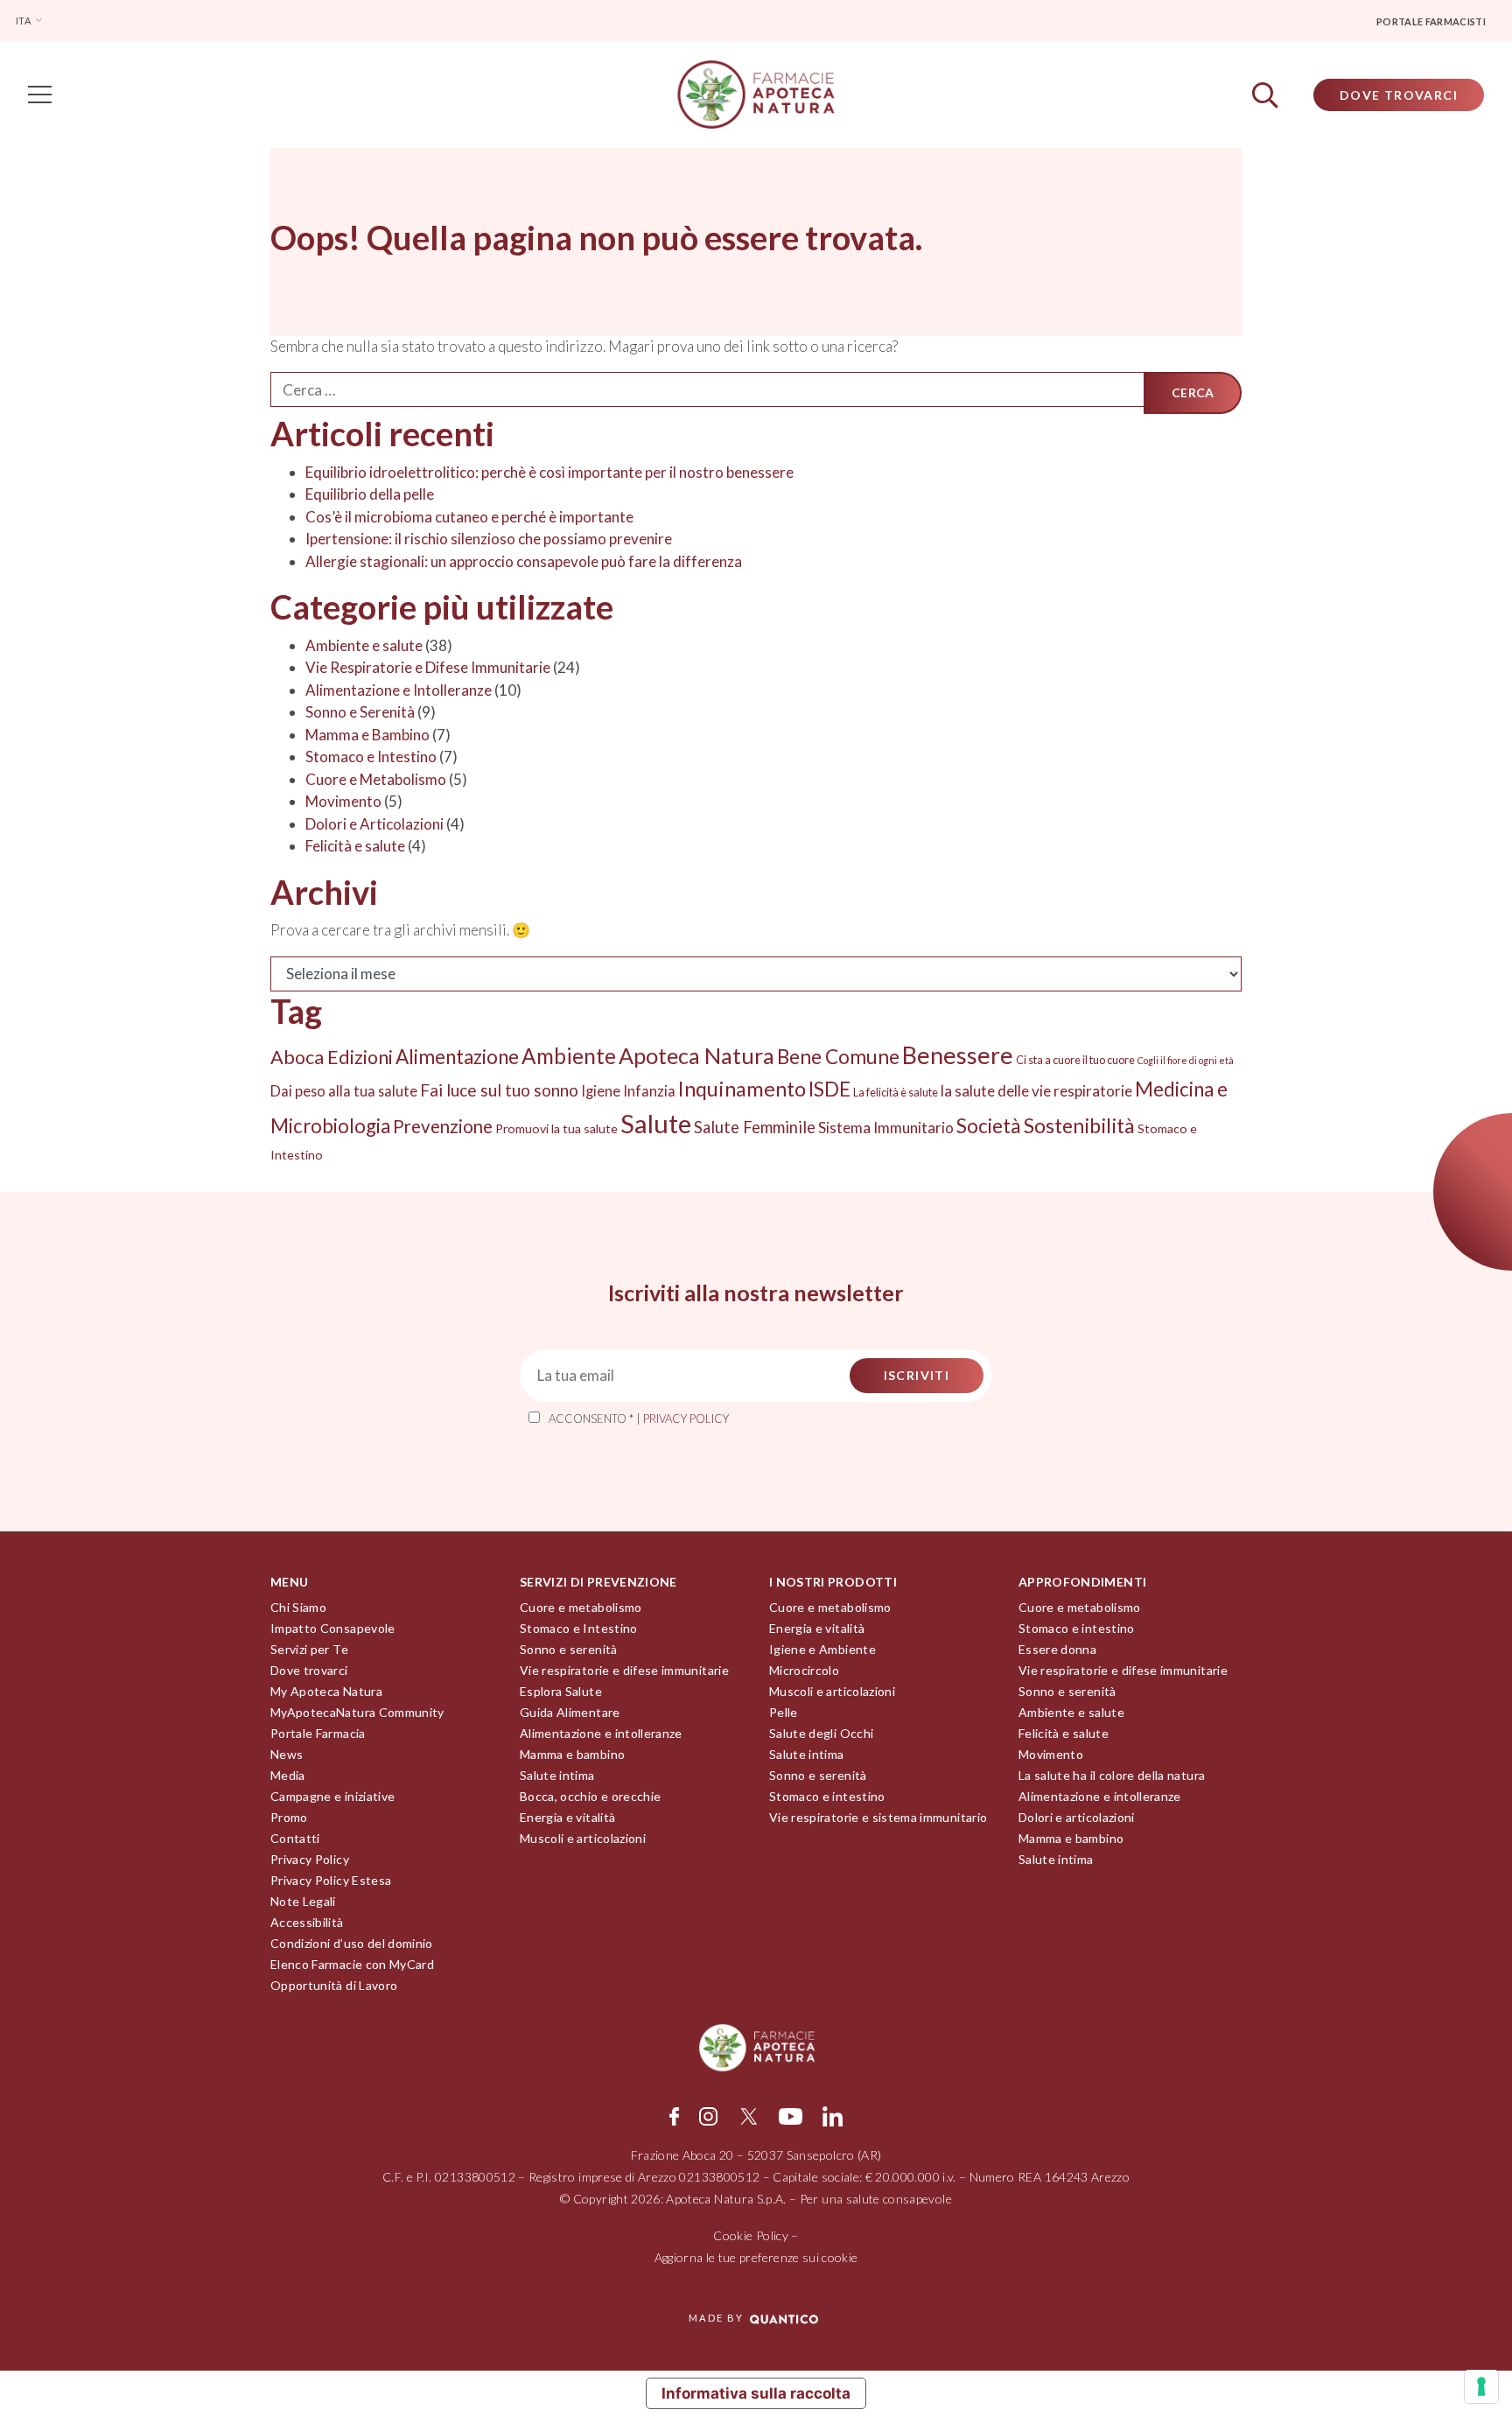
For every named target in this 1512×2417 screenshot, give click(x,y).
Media (288, 1775)
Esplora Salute (561, 1691)
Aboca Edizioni (332, 1057)
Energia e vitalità (567, 1817)
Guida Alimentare (570, 1712)
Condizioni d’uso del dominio (352, 1943)
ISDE (829, 1089)
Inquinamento (742, 1089)
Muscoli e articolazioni (583, 1838)
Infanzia (649, 1091)
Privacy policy (686, 1419)
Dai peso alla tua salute (344, 1091)
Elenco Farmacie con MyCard (352, 1964)
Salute (656, 1123)
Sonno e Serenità (360, 712)
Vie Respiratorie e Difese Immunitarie (428, 667)
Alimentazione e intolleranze (601, 1733)
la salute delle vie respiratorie (1036, 1091)
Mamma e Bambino (367, 735)
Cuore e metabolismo (581, 1607)
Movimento (343, 801)
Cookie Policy (751, 2235)
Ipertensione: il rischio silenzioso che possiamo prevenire (489, 539)
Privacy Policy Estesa (331, 1880)
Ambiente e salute (364, 645)
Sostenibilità (1079, 1125)
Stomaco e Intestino (371, 757)
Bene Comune (838, 1057)
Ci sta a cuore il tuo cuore (1075, 1060)
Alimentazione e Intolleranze (399, 690)
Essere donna (1057, 1649)
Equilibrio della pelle (370, 494)
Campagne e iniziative (332, 1796)
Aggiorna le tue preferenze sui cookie (756, 2257)
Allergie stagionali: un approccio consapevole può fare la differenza (525, 561)
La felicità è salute (896, 1092)
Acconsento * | (639, 1419)
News (287, 1754)
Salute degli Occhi (821, 1733)
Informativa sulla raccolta (756, 2393)
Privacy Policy (310, 1859)
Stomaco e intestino (827, 1796)
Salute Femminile (755, 1127)
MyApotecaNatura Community (357, 1712)
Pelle (784, 1712)
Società (989, 1125)
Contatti (295, 1838)
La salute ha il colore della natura (1112, 1775)
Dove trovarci (309, 1670)
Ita (24, 21)
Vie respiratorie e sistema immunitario (878, 1817)
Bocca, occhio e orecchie (590, 1796)
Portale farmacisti (1431, 21)
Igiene (601, 1091)
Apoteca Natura (696, 1055)
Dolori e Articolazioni (374, 824)
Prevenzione (443, 1126)
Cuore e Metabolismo (376, 779)
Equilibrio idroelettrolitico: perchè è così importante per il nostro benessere (551, 472)
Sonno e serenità (569, 1649)
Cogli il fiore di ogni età (1186, 1060)
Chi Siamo (298, 1607)
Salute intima (557, 1775)
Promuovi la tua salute (556, 1128)
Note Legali (303, 1901)
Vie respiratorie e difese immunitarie (624, 1670)
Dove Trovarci (1399, 95)
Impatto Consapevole (333, 1628)
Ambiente (569, 1056)
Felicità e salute (355, 846)
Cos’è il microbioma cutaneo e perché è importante (469, 517)
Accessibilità (307, 1922)
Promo (289, 1817)
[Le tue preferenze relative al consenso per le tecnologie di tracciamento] (1481, 2386)
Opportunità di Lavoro (334, 1985)
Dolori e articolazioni (1077, 1817)
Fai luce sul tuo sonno (499, 1090)
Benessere (958, 1055)
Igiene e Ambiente (822, 1649)
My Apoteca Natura (326, 1691)
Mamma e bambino (572, 1754)
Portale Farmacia (318, 1733)
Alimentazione (457, 1057)
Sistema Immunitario (886, 1128)
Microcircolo (804, 1670)
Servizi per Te (309, 1649)
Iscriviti (917, 1375)
